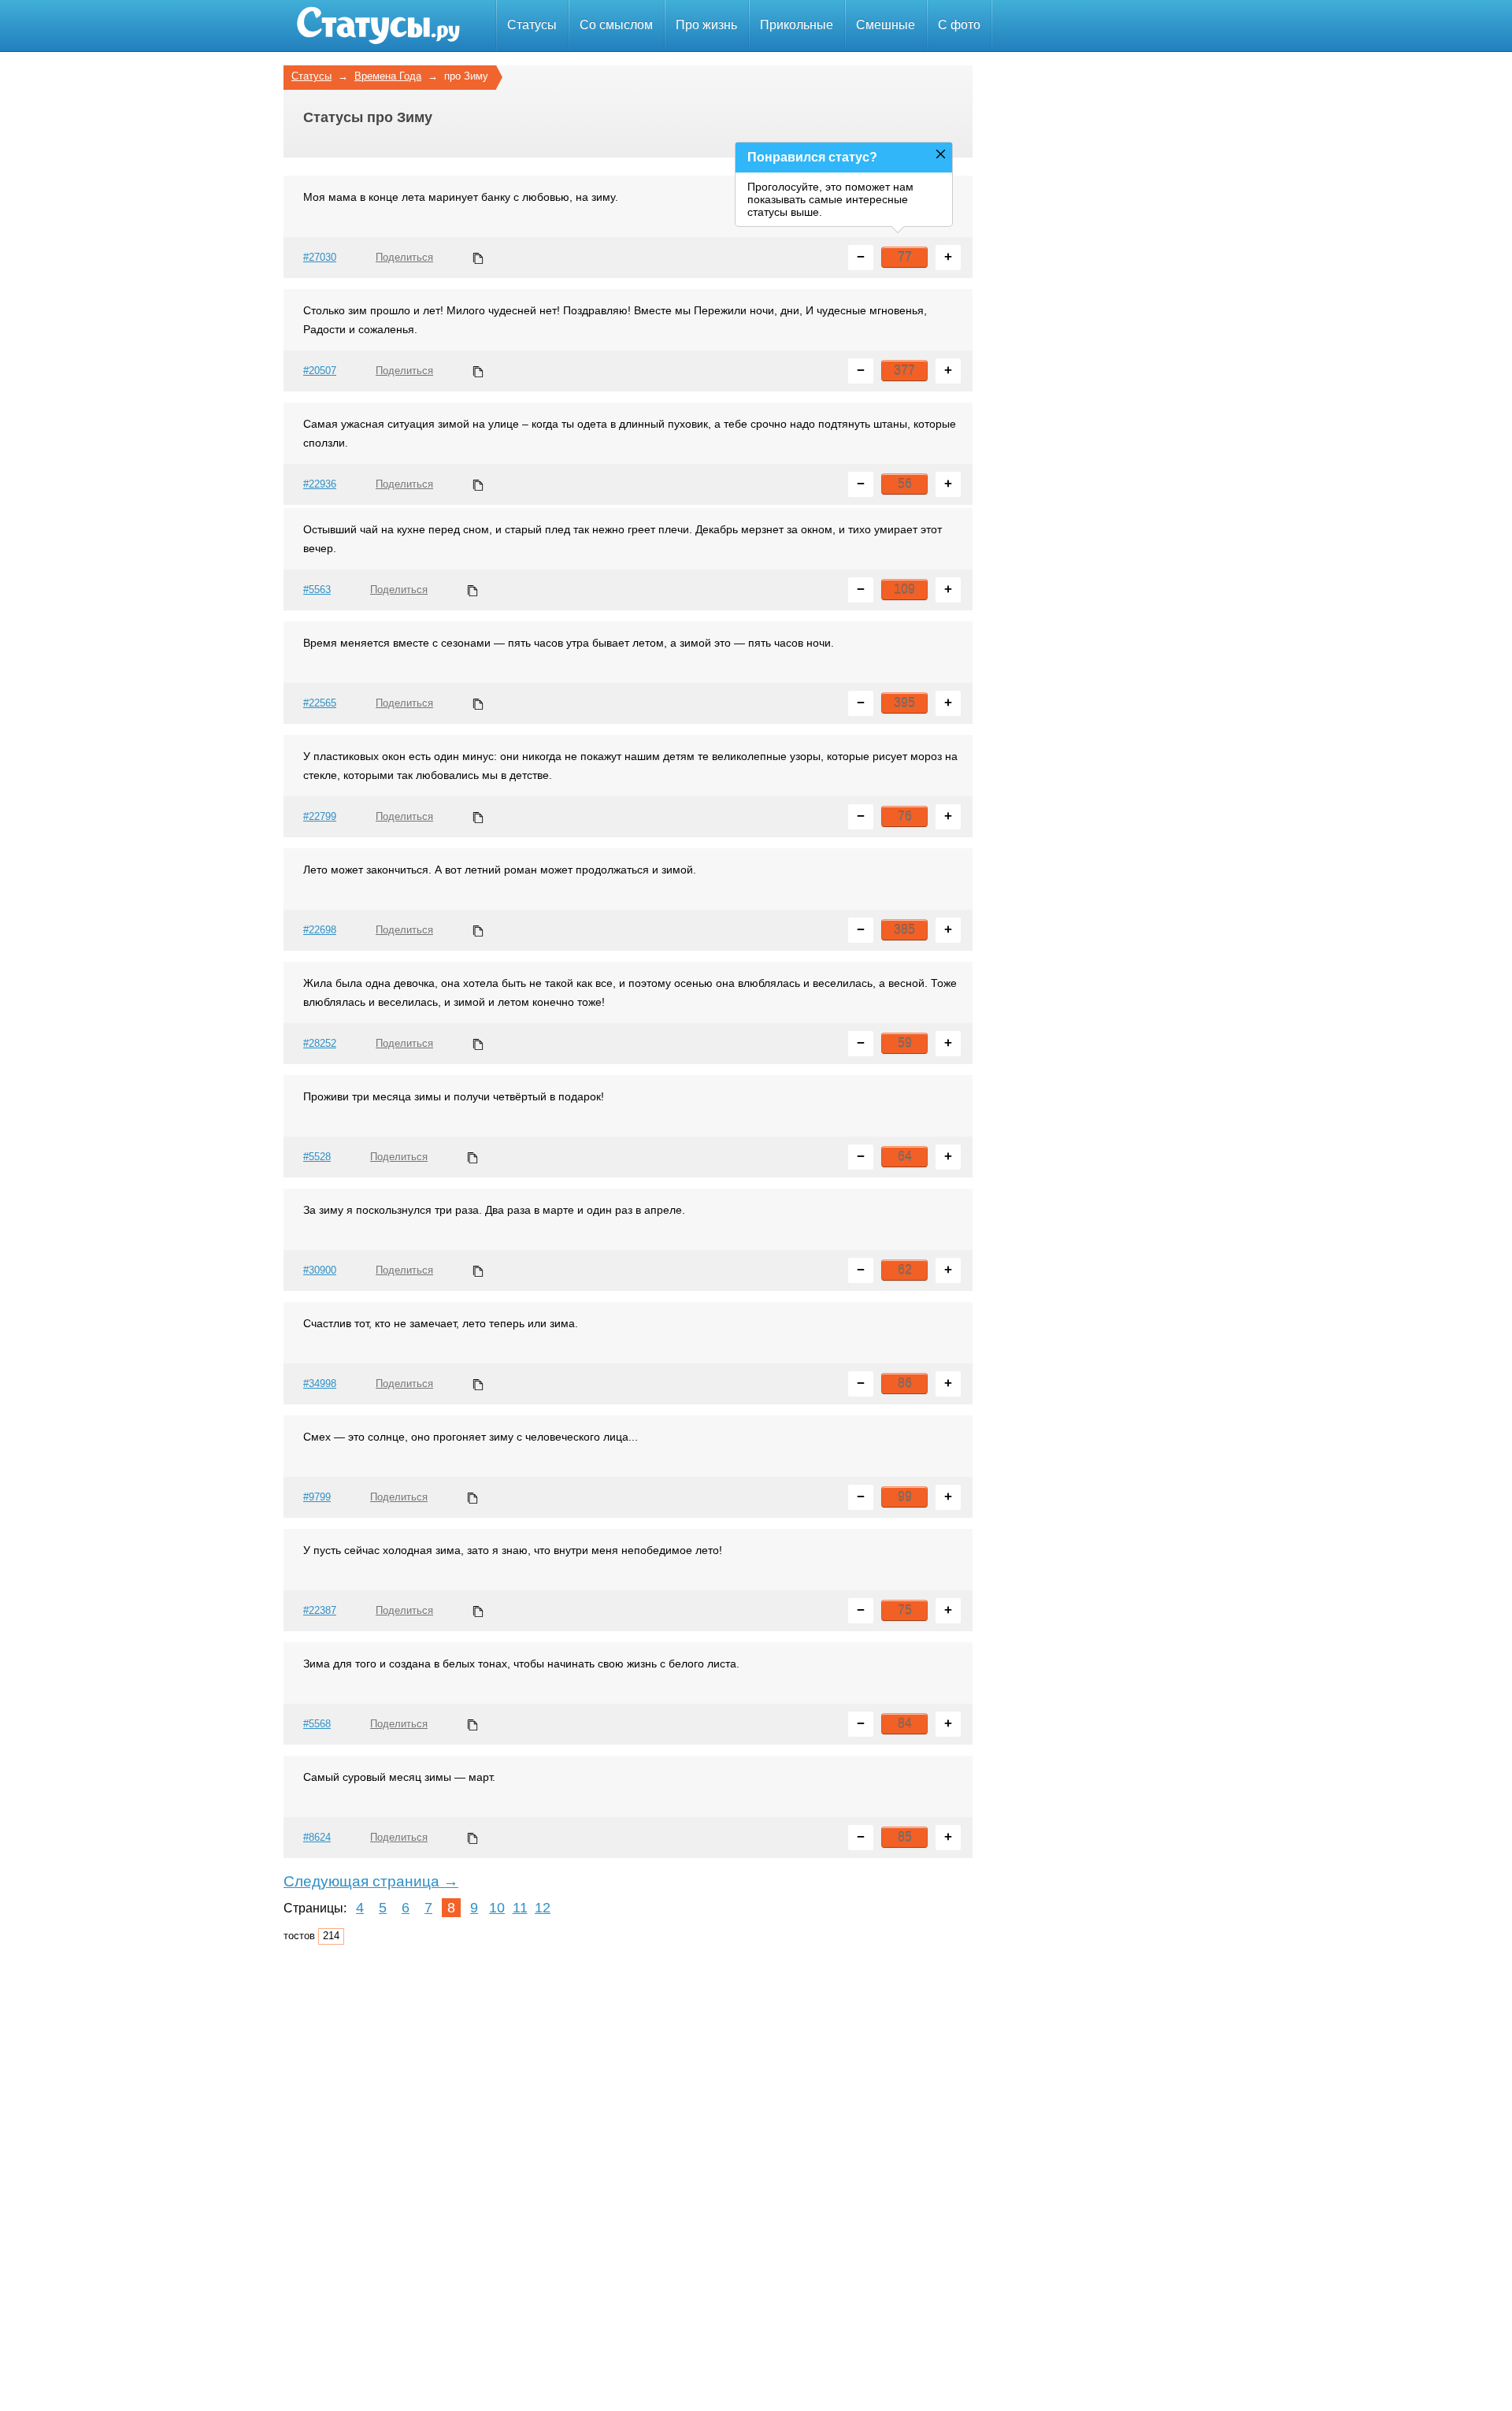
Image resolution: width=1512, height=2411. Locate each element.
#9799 (317, 1497)
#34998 (320, 1384)
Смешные (886, 25)
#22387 (320, 1610)
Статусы (532, 25)
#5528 (317, 1157)
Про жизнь (706, 25)
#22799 (320, 816)
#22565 (320, 703)
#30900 (320, 1270)
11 (520, 1908)
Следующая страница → (371, 1881)
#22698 (320, 930)
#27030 (320, 257)
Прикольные (797, 25)
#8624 (317, 1837)
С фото (959, 25)
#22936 (320, 484)
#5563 (317, 590)
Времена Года (388, 76)
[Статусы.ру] (378, 26)
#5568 (317, 1724)
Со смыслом (616, 25)
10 (497, 1908)
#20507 (320, 371)
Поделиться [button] (404, 257)
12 (543, 1908)
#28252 (320, 1043)
